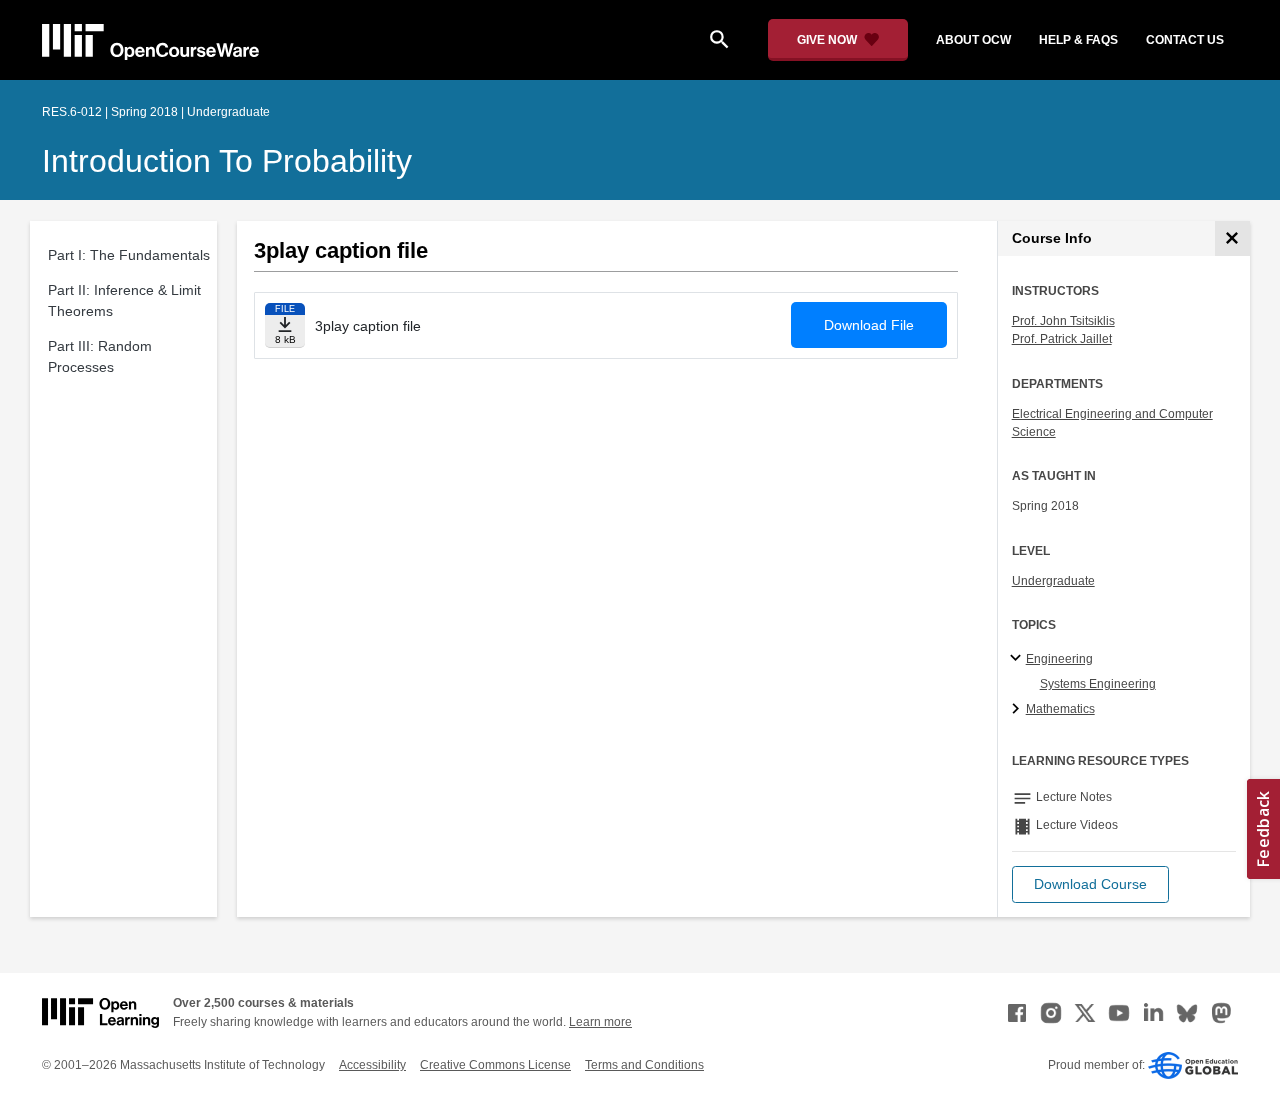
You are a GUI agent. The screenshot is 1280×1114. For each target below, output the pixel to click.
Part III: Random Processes (100, 356)
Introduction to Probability (227, 161)
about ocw (973, 40)
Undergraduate (1053, 581)
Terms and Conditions (644, 1065)
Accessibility (372, 1065)
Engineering (1059, 659)
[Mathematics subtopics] (1018, 710)
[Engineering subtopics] (1018, 659)
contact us (1185, 40)
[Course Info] (1232, 238)
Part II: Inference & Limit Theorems (124, 300)
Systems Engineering (1098, 684)
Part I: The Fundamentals (129, 255)
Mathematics (1060, 709)
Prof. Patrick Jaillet (1062, 339)
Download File (869, 325)
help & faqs (1078, 40)
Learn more (600, 1022)
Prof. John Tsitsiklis (1063, 321)
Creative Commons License (495, 1065)
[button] (1090, 884)
